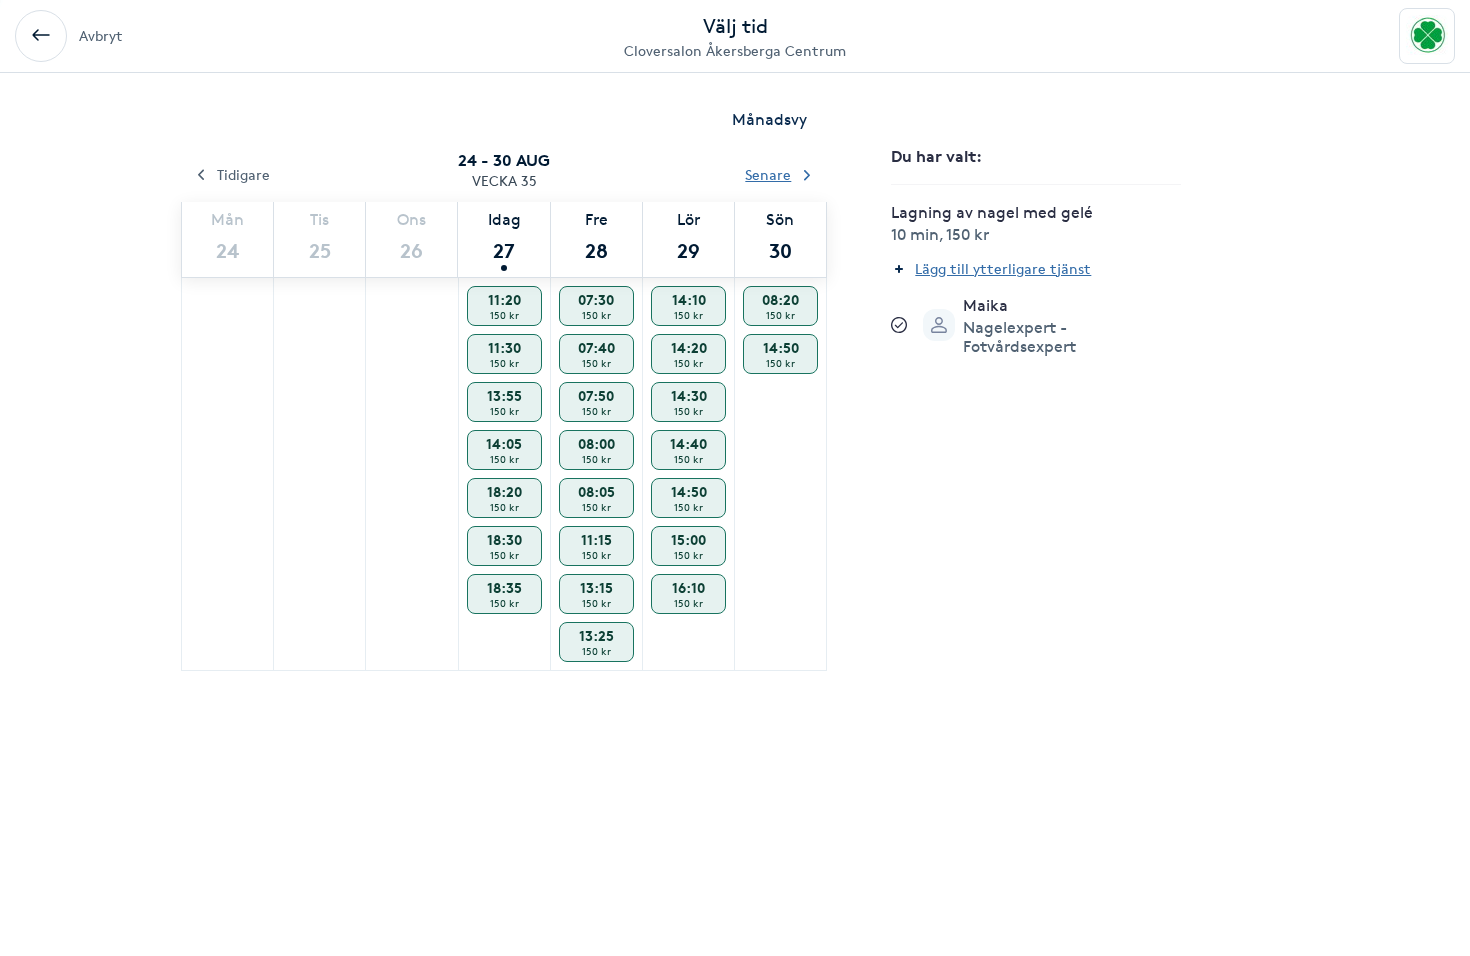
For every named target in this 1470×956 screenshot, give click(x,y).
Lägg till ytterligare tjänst (1003, 268)
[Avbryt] (41, 36)
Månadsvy (769, 119)
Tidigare (243, 174)
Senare (768, 174)
